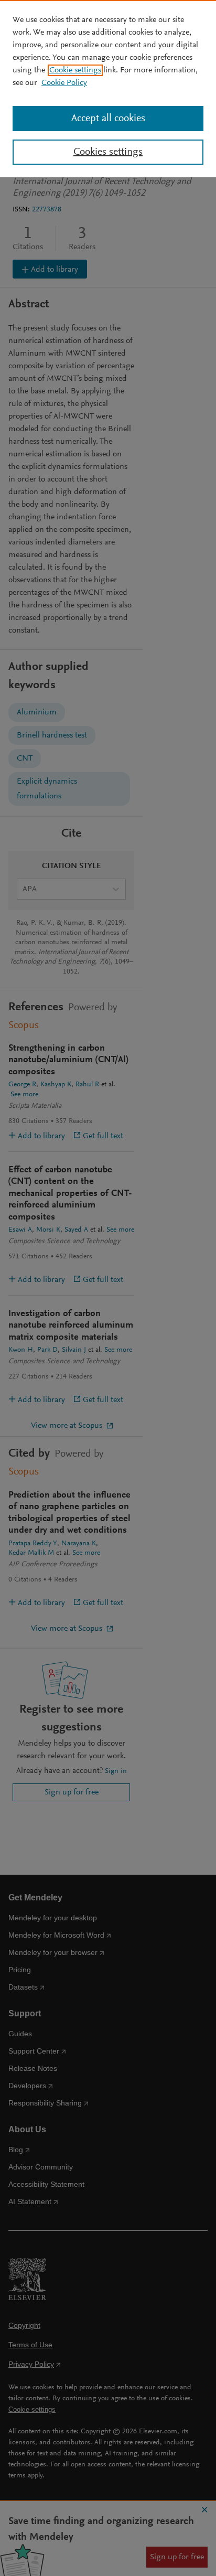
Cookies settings (108, 152)
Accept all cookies (108, 119)
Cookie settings (75, 70)
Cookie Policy (64, 83)
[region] (108, 89)
